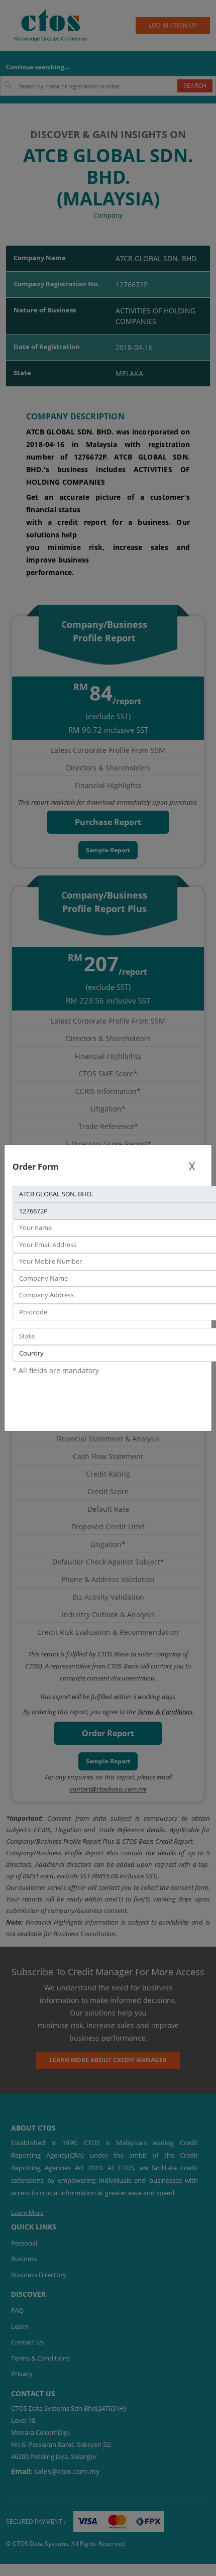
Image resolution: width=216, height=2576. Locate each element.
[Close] (192, 1166)
